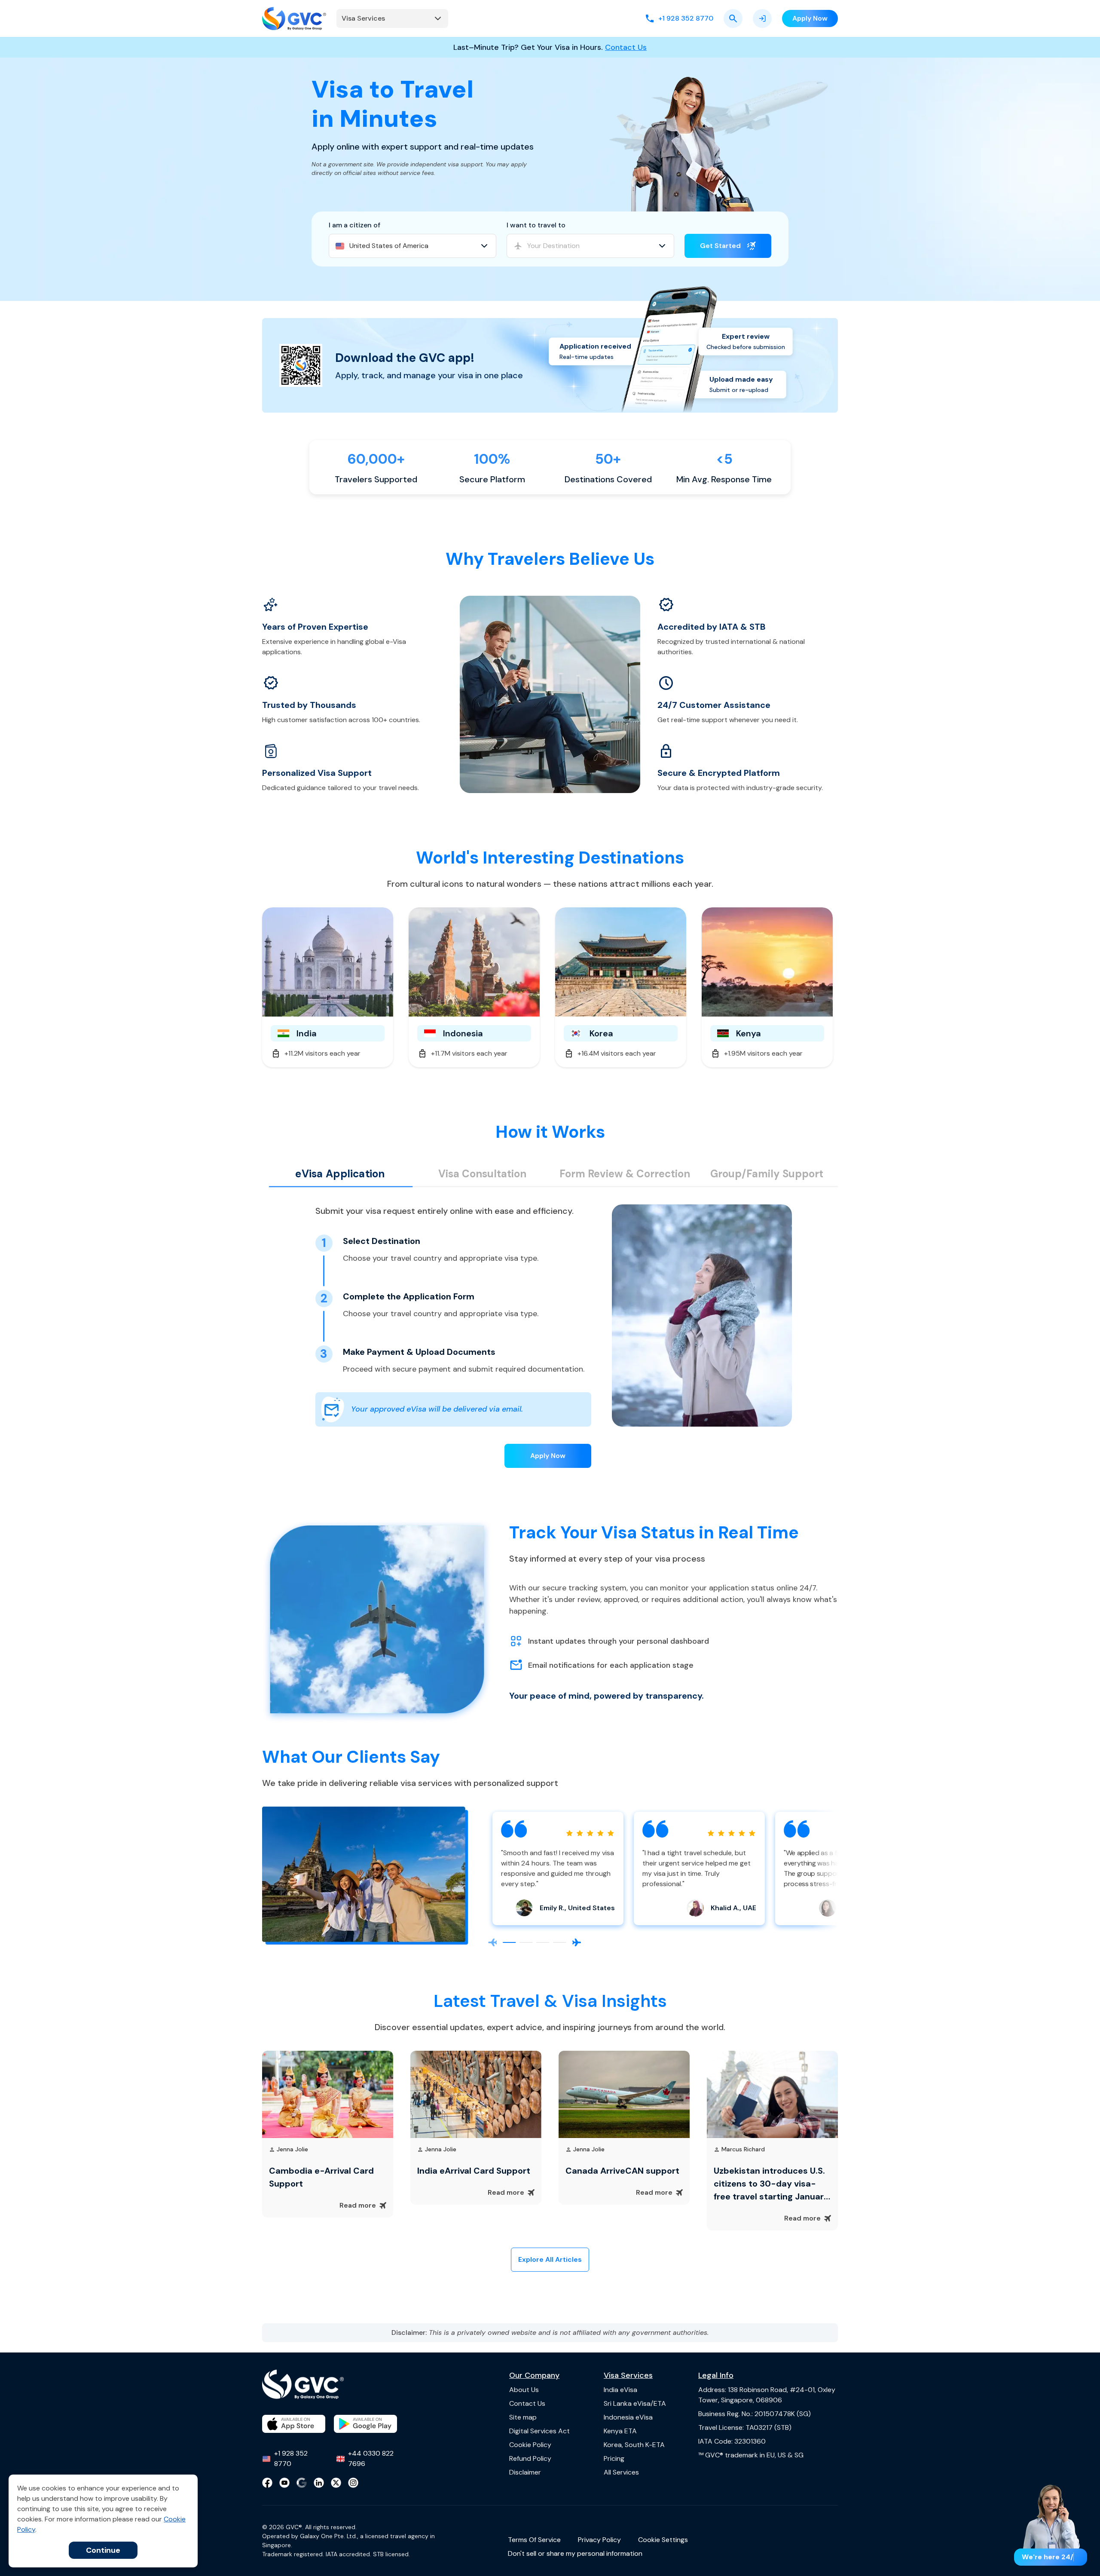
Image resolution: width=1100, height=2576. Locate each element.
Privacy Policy (599, 2540)
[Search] (733, 18)
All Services (621, 2472)
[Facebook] (267, 2483)
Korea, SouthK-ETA (634, 2445)
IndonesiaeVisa (628, 2417)
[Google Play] (365, 2424)
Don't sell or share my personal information (575, 2553)
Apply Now (548, 1456)
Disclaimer (525, 2472)
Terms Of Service (534, 2540)
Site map (523, 2417)
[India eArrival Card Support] (476, 2094)
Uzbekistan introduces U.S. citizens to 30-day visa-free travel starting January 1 (771, 2184)
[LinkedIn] (319, 2483)
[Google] (302, 2483)
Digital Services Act (539, 2431)
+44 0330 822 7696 (371, 2458)
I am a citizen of (354, 225)
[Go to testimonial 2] (526, 1943)
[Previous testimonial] (492, 1942)
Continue (103, 2550)
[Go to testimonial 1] (509, 1943)
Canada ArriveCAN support (622, 2171)
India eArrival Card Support (474, 2171)
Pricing (614, 2458)
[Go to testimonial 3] (543, 1943)
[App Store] (294, 2424)
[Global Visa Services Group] (294, 18)
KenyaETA (620, 2431)
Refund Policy (530, 2458)
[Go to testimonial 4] (560, 1943)
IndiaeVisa (620, 2390)
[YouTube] (284, 2483)
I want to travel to (536, 225)
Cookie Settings (663, 2540)
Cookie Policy (530, 2445)
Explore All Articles (550, 2259)
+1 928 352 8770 (291, 2458)
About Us (524, 2390)
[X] (336, 2483)
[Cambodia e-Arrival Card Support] (328, 2094)
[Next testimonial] (577, 1942)
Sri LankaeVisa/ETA (635, 2403)
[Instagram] (353, 2483)
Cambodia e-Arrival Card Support (321, 2177)
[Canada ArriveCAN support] (624, 2094)
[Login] (762, 18)
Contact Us (626, 47)
